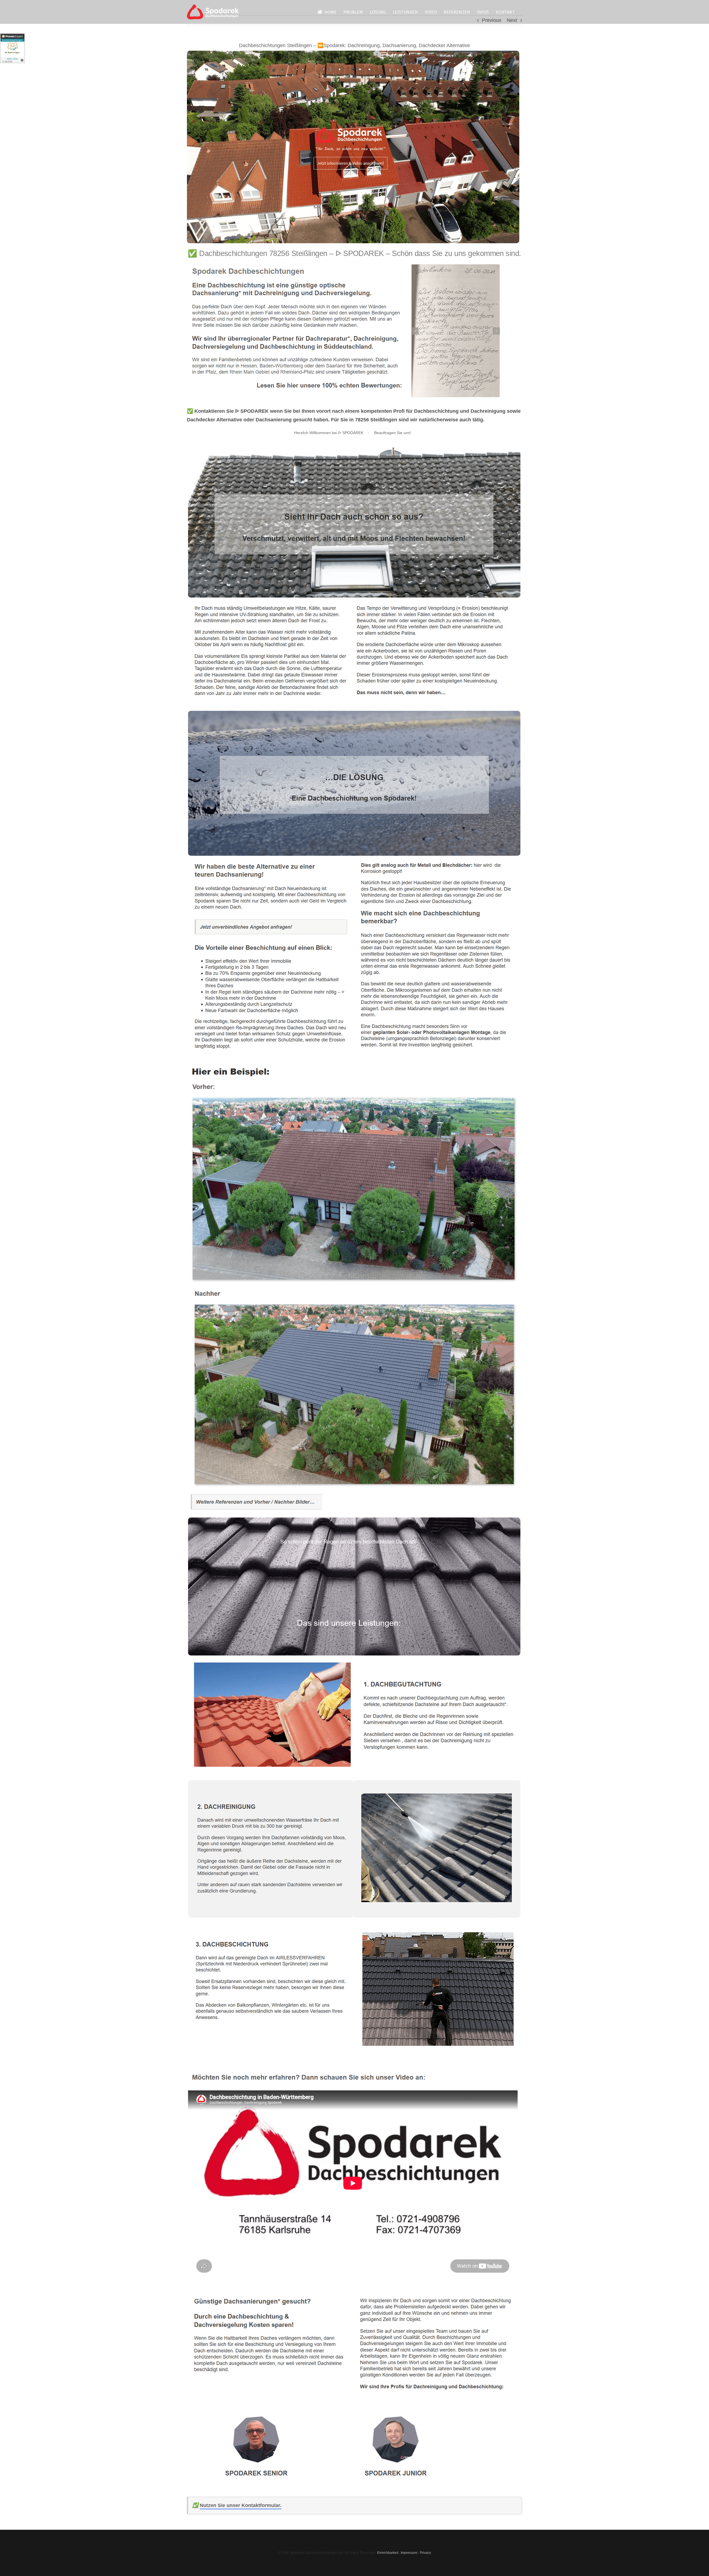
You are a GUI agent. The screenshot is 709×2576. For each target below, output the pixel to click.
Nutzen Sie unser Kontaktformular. (241, 2505)
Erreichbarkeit (388, 2553)
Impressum (409, 2553)
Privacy (425, 2553)
